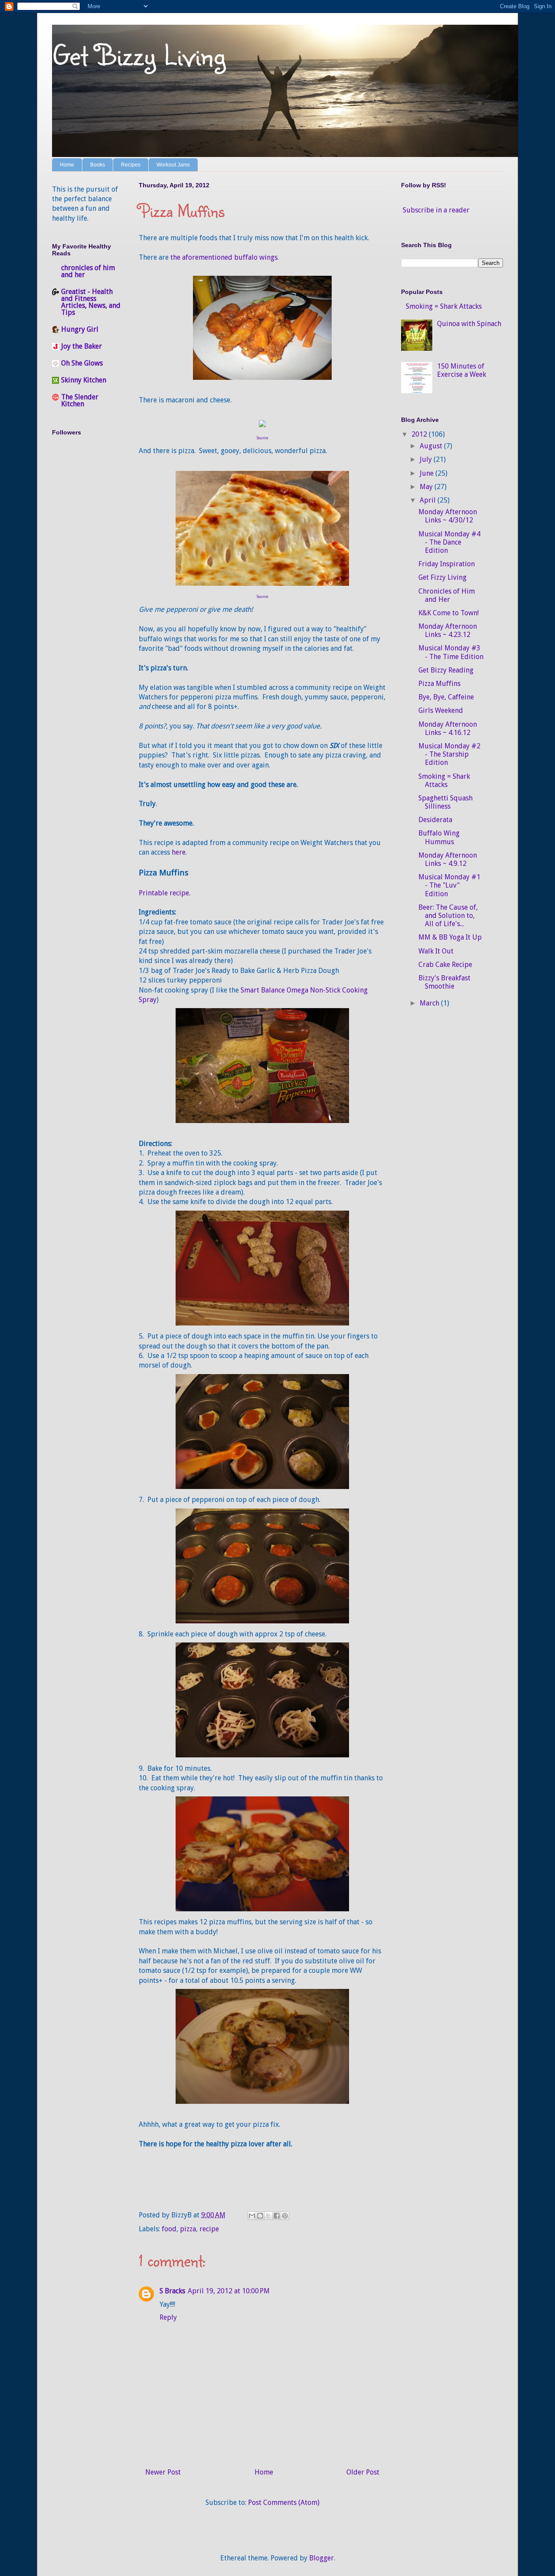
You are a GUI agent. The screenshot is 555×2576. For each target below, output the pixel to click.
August (432, 446)
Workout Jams (173, 165)
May (427, 487)
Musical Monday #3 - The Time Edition (451, 652)
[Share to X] (268, 2216)
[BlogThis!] (260, 2216)
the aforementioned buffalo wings (224, 257)
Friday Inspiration (447, 564)
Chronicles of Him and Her (447, 595)
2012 (420, 434)
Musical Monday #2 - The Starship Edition (449, 754)
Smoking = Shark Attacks (444, 306)
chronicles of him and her (88, 271)
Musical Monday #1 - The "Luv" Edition (449, 885)
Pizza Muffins (439, 684)
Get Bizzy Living (139, 54)
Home (67, 165)
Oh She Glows (82, 363)
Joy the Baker (82, 346)
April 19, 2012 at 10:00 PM (229, 2291)
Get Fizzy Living (442, 577)
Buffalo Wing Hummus (439, 837)
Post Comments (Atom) (284, 2503)
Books (98, 165)
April (429, 500)
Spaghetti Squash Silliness (446, 802)
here (179, 852)
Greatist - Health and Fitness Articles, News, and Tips (91, 302)
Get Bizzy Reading (446, 670)
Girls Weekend (441, 710)
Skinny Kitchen (84, 380)
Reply (168, 2317)
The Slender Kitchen (80, 400)
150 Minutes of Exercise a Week (462, 370)
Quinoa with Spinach (469, 324)
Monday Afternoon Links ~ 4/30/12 (448, 516)
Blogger (322, 2558)
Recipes (131, 165)
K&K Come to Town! (449, 613)
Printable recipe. (165, 893)
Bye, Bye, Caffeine (446, 697)
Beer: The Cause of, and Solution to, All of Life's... (448, 916)
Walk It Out (436, 951)
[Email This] (252, 2216)
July (427, 459)
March (430, 1003)
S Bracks (172, 2291)
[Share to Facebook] (277, 2216)
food (169, 2229)
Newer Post (163, 2472)
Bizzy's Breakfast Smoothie (444, 982)
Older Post (363, 2472)
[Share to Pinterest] (285, 2216)
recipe (209, 2229)
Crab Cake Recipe (445, 965)
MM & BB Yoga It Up (450, 937)
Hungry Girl (80, 329)
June (428, 473)
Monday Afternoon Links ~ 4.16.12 (448, 728)
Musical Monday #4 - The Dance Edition (449, 542)
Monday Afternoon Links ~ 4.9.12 (448, 859)
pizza (188, 2229)
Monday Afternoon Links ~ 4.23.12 (448, 630)
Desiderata (435, 820)
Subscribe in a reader (436, 210)
